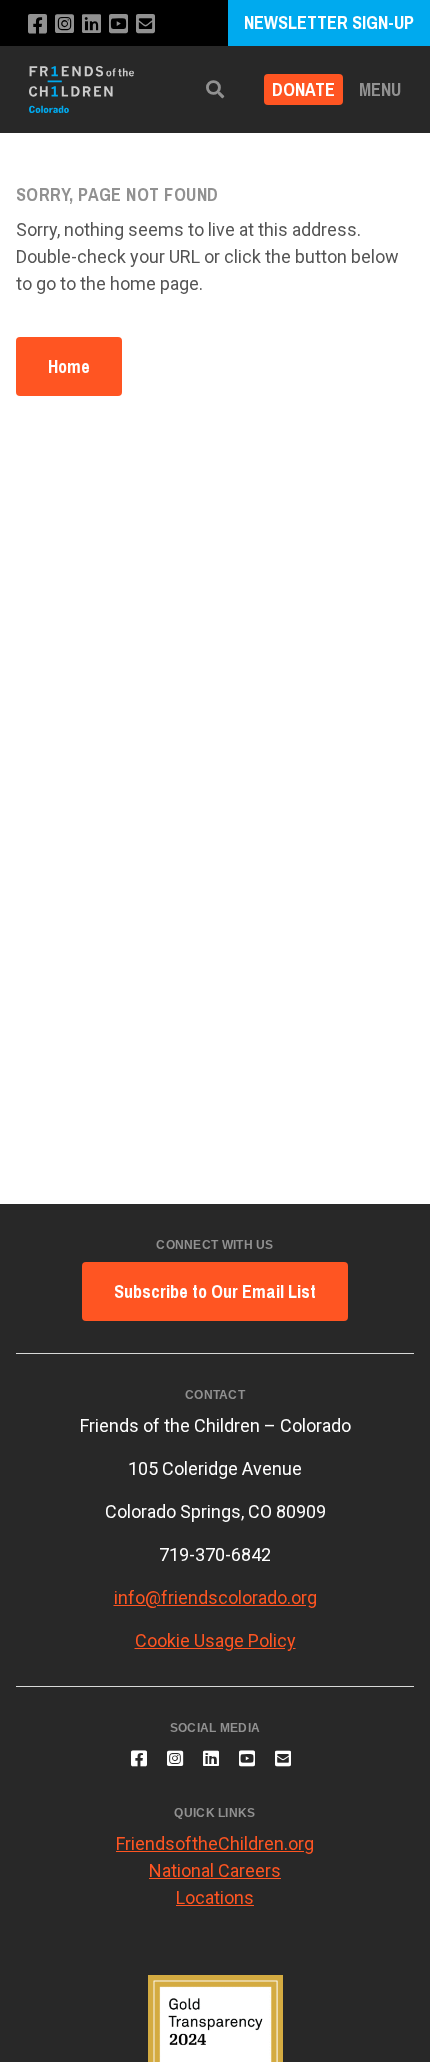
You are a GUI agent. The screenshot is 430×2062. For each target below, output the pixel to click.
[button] (215, 89)
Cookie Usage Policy (215, 1640)
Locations (215, 1897)
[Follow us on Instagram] (64, 24)
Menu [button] (380, 89)
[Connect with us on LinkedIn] (91, 24)
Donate (303, 89)
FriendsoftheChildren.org (215, 1843)
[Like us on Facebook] (37, 24)
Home (69, 366)
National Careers (215, 1870)
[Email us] (145, 24)
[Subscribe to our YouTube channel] (118, 24)
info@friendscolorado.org (215, 1597)
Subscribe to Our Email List (215, 1291)
